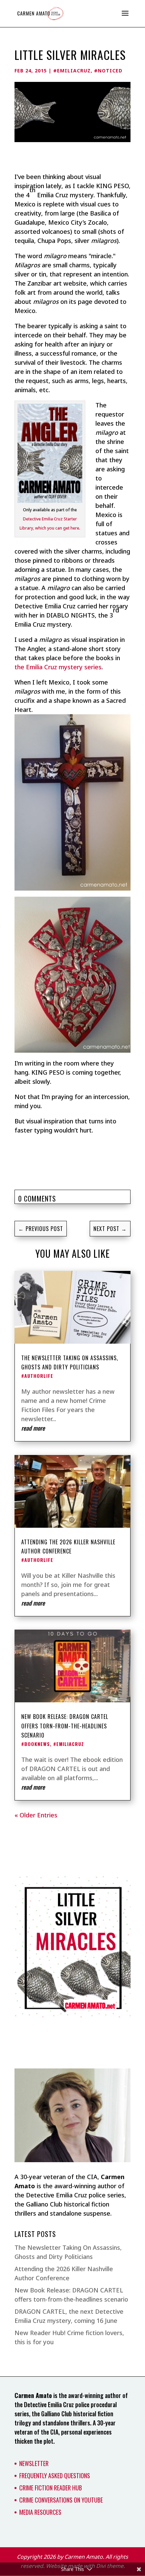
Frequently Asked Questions (55, 2476)
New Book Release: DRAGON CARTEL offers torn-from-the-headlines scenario (65, 1726)
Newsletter (34, 2463)
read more (33, 1428)
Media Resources (40, 2512)
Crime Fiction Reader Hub (51, 2488)
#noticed (108, 71)
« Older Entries (36, 1815)
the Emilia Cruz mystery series (58, 667)
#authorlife (37, 1376)
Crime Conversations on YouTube (61, 2500)
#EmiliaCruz (72, 71)
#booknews (36, 1744)
